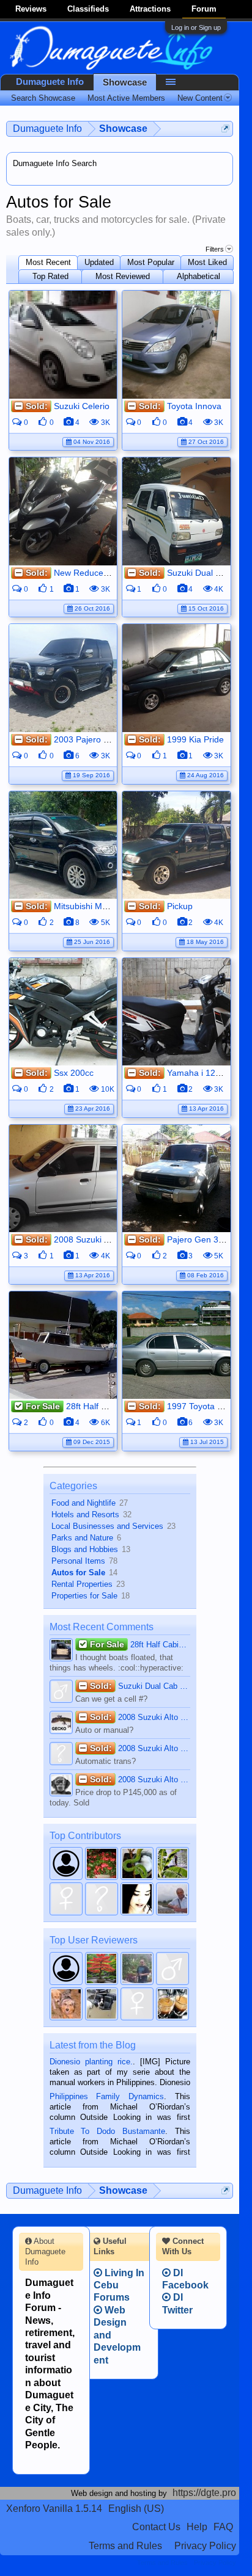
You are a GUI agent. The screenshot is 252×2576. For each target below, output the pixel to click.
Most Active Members (126, 98)
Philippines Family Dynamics (107, 2096)
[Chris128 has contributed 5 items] (66, 1899)
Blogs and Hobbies (85, 1549)
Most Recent (48, 262)
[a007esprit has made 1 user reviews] (102, 2004)
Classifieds (88, 9)
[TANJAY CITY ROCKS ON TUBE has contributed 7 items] (172, 1863)
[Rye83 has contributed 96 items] (66, 1863)
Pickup (180, 906)
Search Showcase (43, 98)
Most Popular (151, 262)
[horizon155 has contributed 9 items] (102, 1863)
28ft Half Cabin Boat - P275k (140, 1644)
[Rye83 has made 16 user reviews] (66, 1968)
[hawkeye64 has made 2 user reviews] (172, 1968)
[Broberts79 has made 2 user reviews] (137, 1968)
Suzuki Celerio (82, 406)
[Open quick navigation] (225, 129)
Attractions (150, 9)
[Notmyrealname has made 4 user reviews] (102, 1968)
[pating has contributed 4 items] (102, 1899)
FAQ (223, 2527)
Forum (204, 9)
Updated (99, 262)
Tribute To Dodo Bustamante (107, 2131)
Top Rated (50, 276)
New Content (200, 98)
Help (197, 2527)
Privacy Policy (205, 2546)
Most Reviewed (123, 276)
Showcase (125, 82)
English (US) (136, 2509)
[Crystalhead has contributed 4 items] (137, 1899)
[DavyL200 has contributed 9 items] (137, 1863)
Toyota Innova (194, 406)
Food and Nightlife (83, 1503)
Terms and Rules (125, 2546)
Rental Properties (82, 1584)
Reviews (31, 9)
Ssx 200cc (74, 1073)
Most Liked (207, 262)
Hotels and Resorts (85, 1515)
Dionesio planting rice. (91, 2062)
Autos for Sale (78, 1573)
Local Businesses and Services (107, 1526)
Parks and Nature (82, 1538)
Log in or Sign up (196, 27)
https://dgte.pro (204, 2493)
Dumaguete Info (50, 82)
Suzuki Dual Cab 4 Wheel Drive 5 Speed (140, 1686)
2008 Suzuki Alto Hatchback (108, 1239)
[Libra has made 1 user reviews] (172, 2004)
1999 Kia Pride (195, 739)
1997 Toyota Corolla (206, 1406)
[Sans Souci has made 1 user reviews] (137, 2004)
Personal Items (78, 1561)
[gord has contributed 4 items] (172, 1899)
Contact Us (156, 2527)
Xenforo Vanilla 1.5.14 (54, 2509)
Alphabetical (198, 276)
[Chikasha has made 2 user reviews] (66, 2004)
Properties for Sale (84, 1596)
